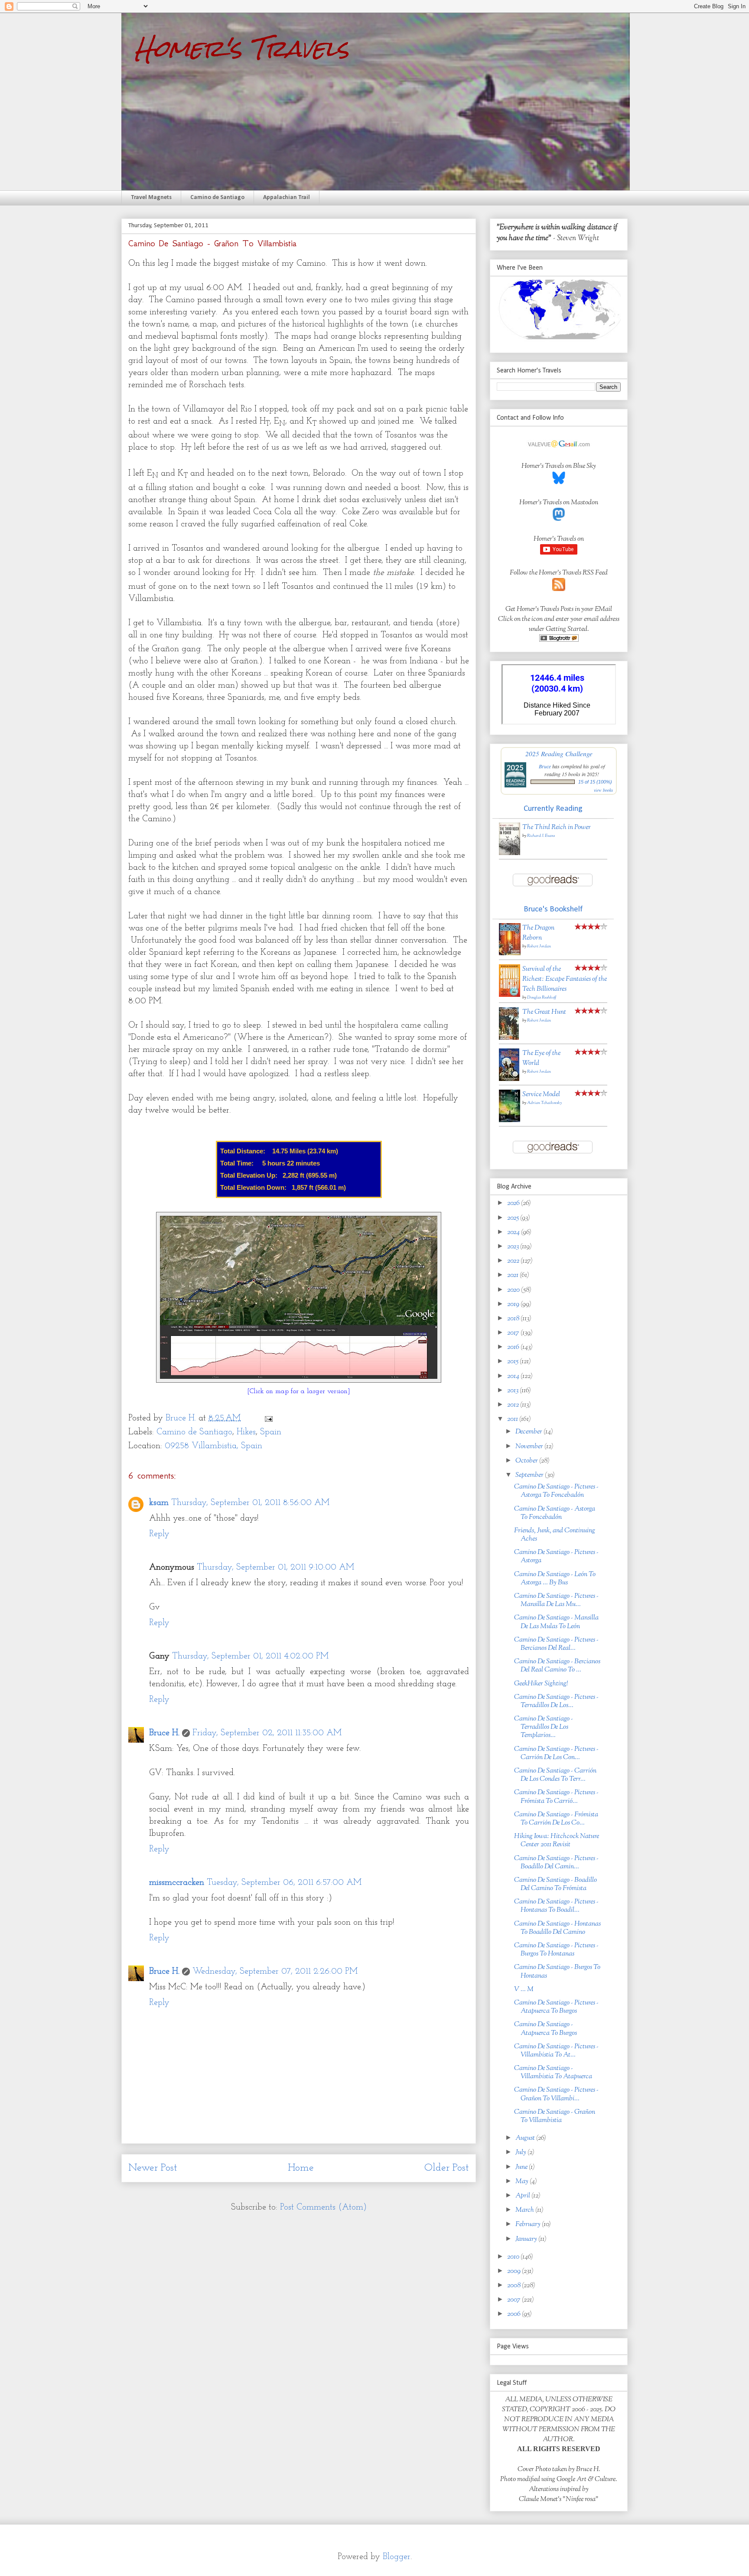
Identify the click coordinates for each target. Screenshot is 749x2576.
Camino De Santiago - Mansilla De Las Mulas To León (556, 1622)
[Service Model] (510, 1121)
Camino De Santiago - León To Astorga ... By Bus (555, 1579)
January (527, 2239)
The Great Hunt (544, 1012)
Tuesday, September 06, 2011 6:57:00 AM (284, 1883)
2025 (514, 1218)
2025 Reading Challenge (559, 753)
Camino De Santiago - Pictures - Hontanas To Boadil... (556, 1906)
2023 (514, 1247)
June (522, 2167)
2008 (515, 2286)
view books (603, 790)
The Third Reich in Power (557, 828)
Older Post (447, 2168)
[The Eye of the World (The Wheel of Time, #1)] (509, 1079)
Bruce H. (164, 1733)
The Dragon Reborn (538, 933)
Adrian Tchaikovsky (544, 1103)
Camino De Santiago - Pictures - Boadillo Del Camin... (556, 1863)
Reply (159, 1534)
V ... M (524, 1990)
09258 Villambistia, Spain (213, 1446)
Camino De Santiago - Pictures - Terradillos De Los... (556, 1701)
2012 (514, 1405)
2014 (514, 1376)
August (526, 2138)
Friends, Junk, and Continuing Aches (555, 1535)
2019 (514, 1304)
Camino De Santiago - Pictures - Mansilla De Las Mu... (556, 1600)
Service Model (541, 1095)
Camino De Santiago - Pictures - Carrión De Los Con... (556, 1753)
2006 (515, 2314)
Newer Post (153, 2168)
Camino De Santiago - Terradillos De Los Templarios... (544, 1727)
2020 (514, 1290)
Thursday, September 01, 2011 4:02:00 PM (250, 1656)
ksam (159, 1503)
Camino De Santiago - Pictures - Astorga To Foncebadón (556, 1491)
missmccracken (177, 1883)
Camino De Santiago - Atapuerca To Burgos (545, 2029)
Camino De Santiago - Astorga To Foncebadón (555, 1513)
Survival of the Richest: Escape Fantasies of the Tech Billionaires (565, 979)
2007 (515, 2300)
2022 (514, 1261)
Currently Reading (553, 809)
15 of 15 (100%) (595, 782)
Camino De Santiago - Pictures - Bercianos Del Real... (556, 1644)
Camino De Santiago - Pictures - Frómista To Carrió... (556, 1797)
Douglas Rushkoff (542, 997)
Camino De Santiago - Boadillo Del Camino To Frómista (555, 1884)
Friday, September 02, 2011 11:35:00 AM (267, 1733)
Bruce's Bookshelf (553, 909)
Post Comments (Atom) (323, 2207)
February (529, 2225)
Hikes (246, 1432)
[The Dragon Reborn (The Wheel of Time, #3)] (510, 954)
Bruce (545, 766)
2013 (513, 1391)
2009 (515, 2271)
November (530, 1447)
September (530, 1475)
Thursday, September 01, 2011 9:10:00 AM (275, 1567)
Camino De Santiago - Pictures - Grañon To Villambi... (556, 2094)
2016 (514, 1347)
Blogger (397, 2557)
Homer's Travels (242, 48)
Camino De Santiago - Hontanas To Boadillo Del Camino (557, 1928)
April (523, 2196)
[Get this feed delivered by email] (559, 640)
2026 (514, 1203)
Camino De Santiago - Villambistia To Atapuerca (553, 2073)
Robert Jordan (539, 946)
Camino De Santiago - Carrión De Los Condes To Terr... (555, 1775)
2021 (513, 1275)
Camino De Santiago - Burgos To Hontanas (557, 1972)
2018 (514, 1319)
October (527, 1461)
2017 (514, 1333)
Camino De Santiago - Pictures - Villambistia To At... (556, 2051)
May (523, 2182)
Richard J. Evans (541, 836)
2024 (514, 1232)
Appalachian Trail (287, 198)
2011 (513, 1419)
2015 (513, 1362)
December (529, 1432)
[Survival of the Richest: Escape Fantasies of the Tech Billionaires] (510, 995)
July (521, 2153)
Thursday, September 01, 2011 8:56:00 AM (250, 1503)
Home (301, 2168)
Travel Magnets (151, 198)
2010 (514, 2257)
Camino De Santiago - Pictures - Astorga (556, 1557)
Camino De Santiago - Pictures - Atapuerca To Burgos (556, 2007)
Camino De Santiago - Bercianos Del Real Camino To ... (557, 1666)
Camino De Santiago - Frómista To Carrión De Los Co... (556, 1819)
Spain (271, 1432)
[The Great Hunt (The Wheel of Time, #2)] (509, 1038)
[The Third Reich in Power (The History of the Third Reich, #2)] (510, 854)
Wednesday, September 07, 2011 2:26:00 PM (275, 1972)
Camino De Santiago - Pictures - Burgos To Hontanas (556, 1950)
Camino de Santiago (217, 198)
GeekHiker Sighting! (541, 1684)
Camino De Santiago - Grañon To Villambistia (555, 2116)
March (525, 2210)
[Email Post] (268, 1418)
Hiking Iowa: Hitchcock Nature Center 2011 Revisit (557, 1841)
